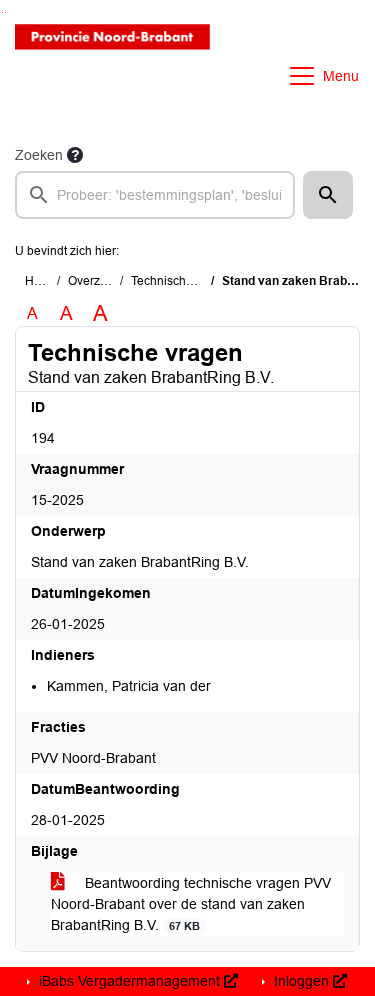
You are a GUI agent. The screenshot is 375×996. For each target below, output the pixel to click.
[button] (328, 195)
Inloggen (301, 981)
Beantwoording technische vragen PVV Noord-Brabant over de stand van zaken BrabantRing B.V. (191, 904)
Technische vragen (182, 281)
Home (41, 281)
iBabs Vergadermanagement (129, 981)
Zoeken (39, 155)
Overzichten (100, 281)
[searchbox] (155, 195)
